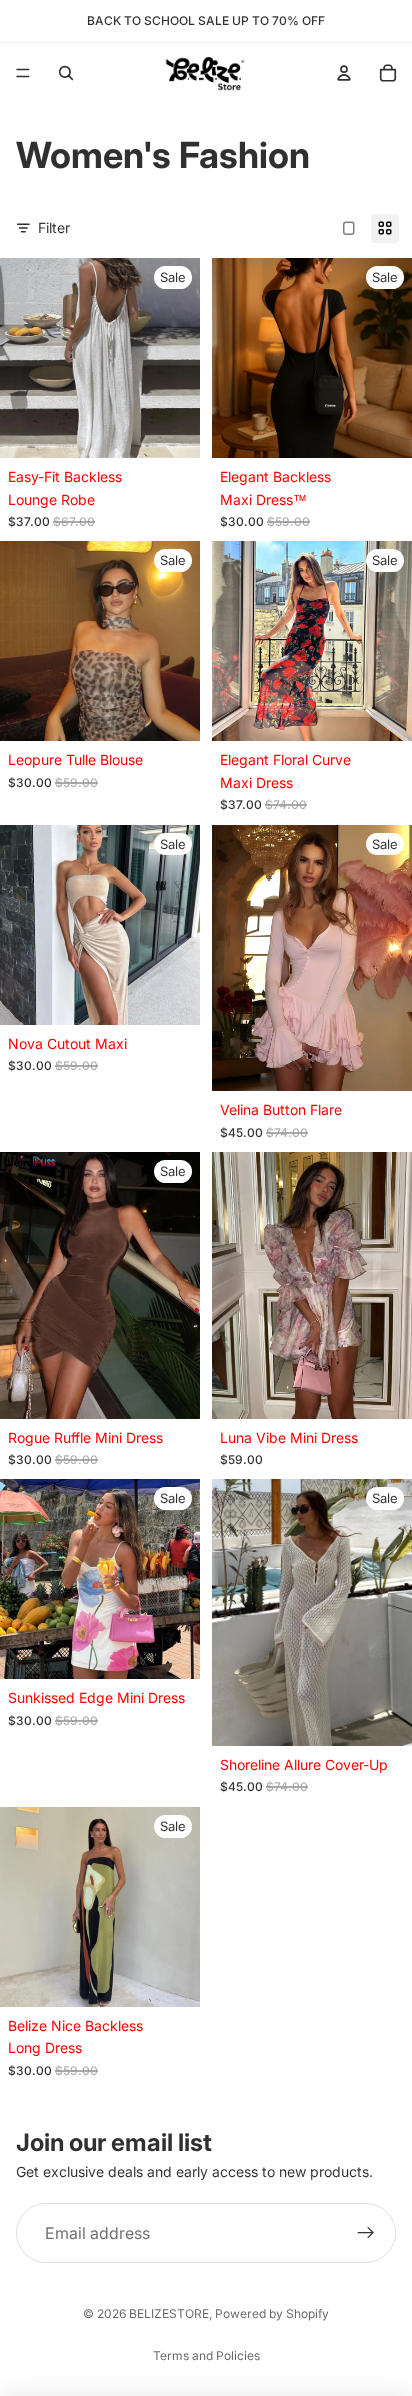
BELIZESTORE (169, 2313)
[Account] (344, 73)
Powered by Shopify (272, 2313)
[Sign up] (366, 2233)
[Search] (66, 73)
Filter (54, 227)
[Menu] (23, 73)
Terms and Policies (206, 2355)
